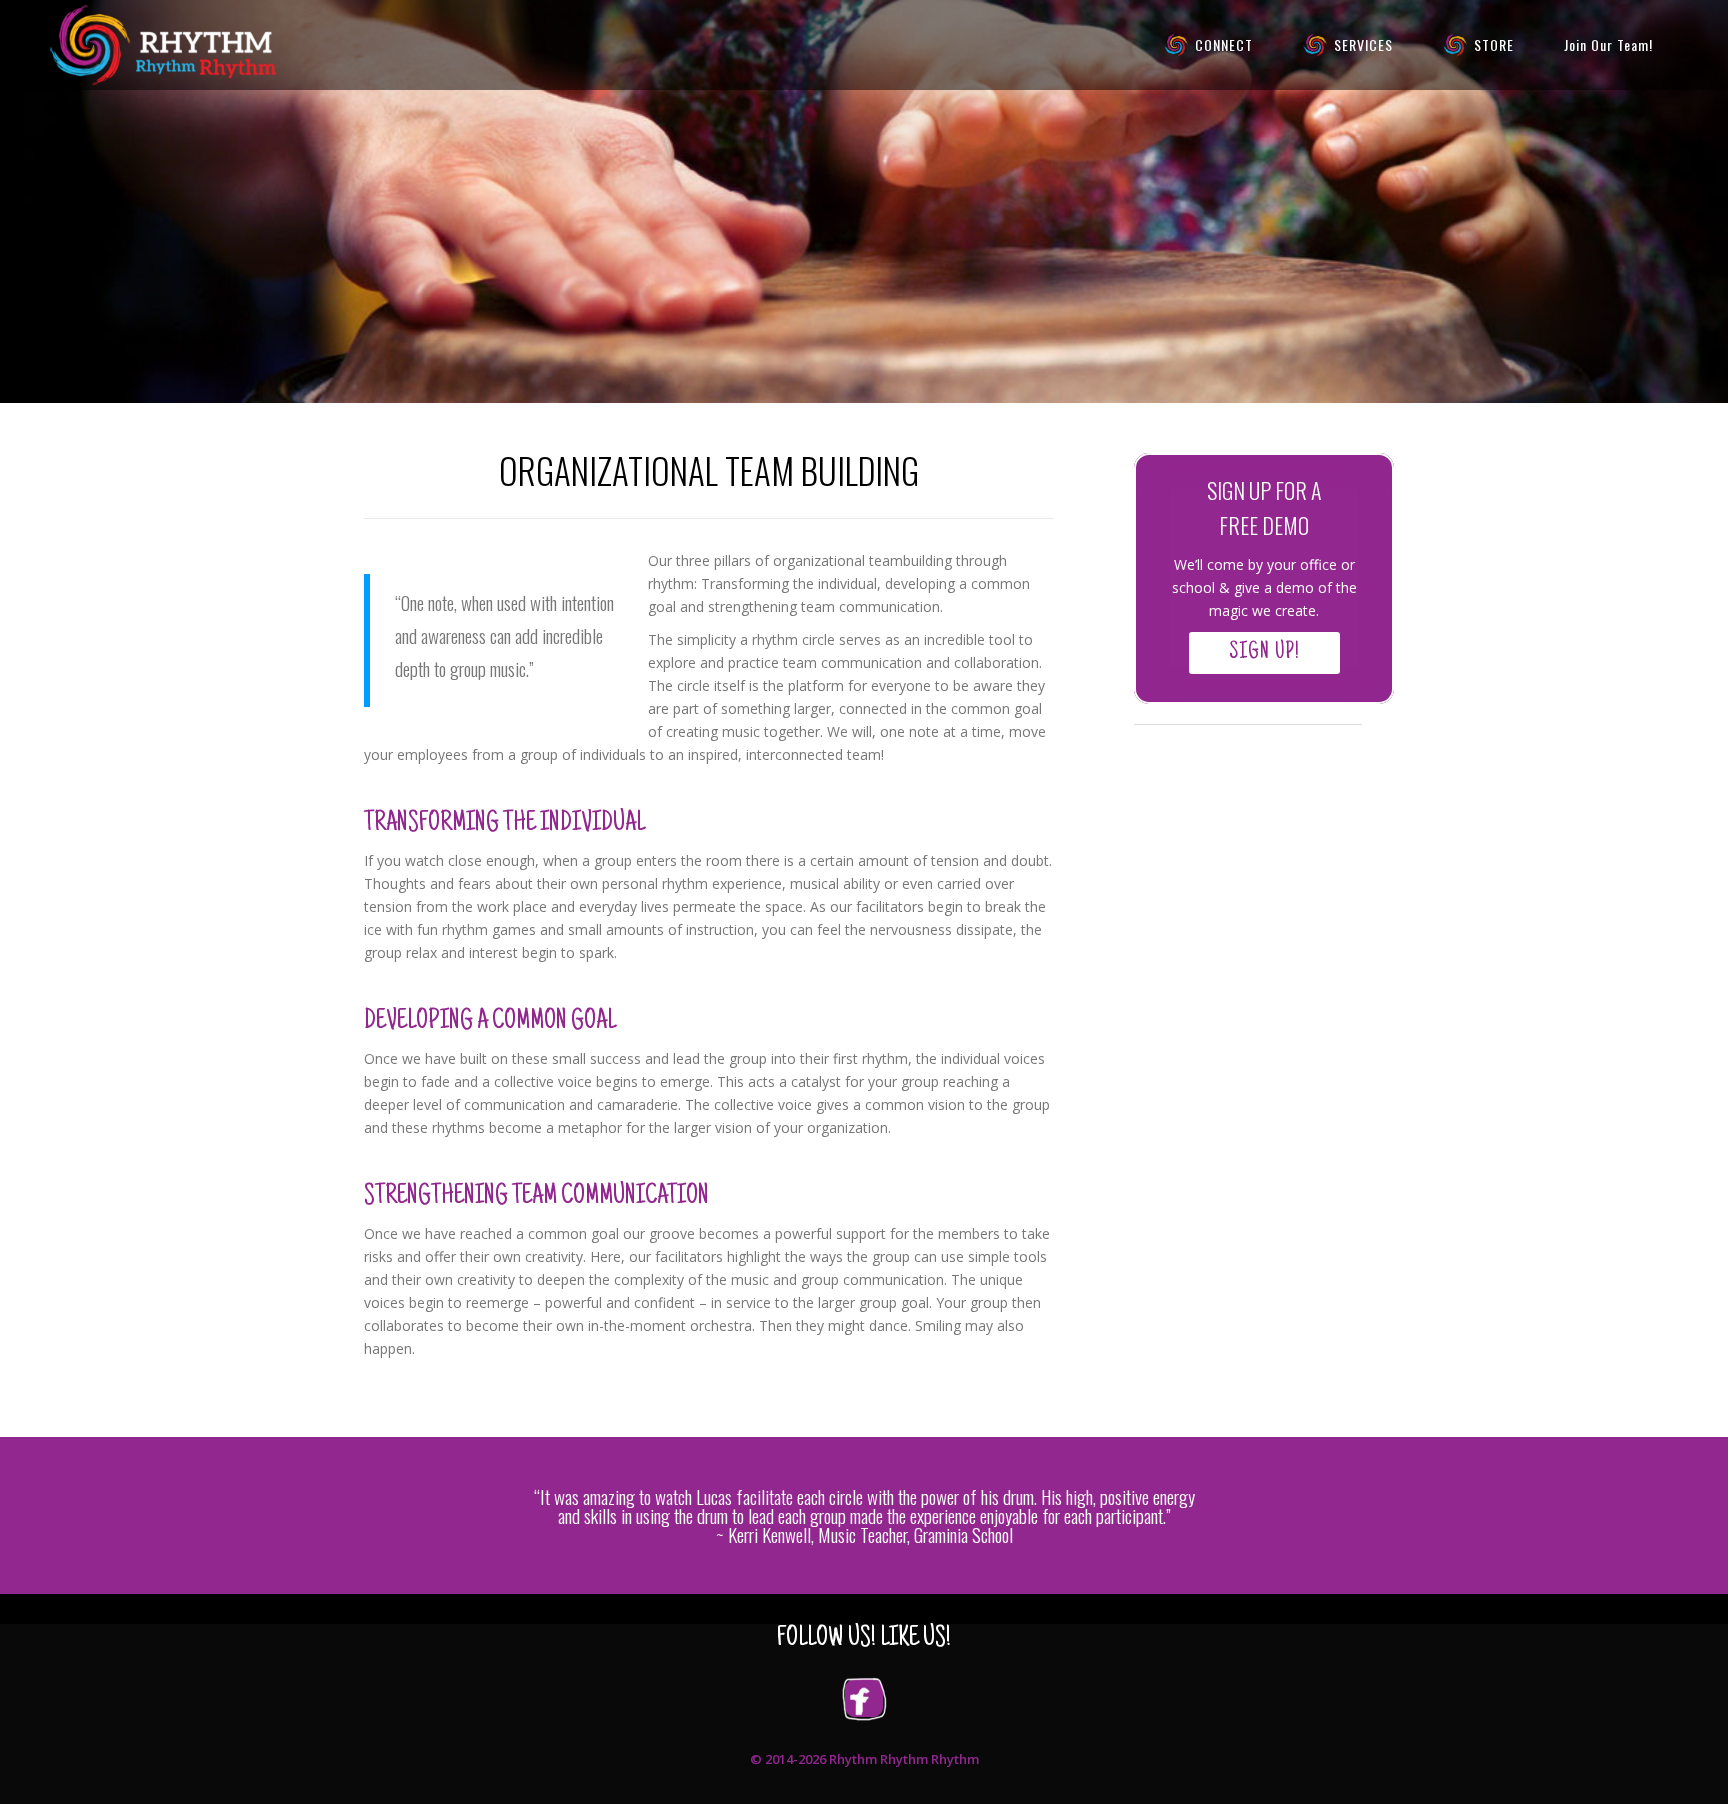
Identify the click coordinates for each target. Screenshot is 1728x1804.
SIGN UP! (1264, 653)
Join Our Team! (1608, 44)
